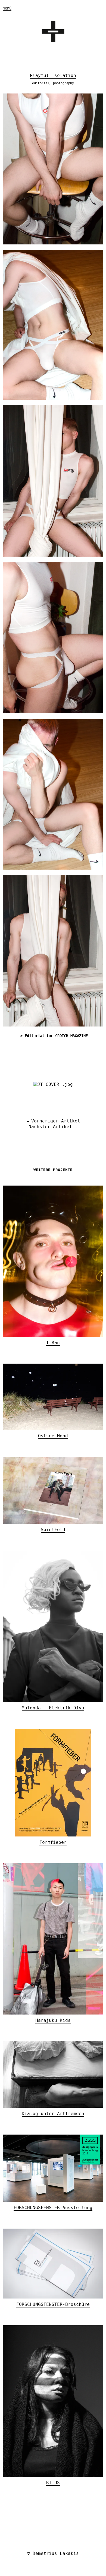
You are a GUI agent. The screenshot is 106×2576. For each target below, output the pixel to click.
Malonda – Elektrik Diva (53, 1708)
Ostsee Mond (53, 1436)
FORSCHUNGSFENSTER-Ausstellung (53, 2208)
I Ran (53, 1343)
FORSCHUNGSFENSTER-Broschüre (53, 2304)
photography (63, 83)
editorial (41, 83)
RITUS (53, 2483)
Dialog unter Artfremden (53, 2114)
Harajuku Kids (53, 2020)
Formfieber (53, 1842)
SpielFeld (53, 1530)
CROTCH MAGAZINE (71, 1036)
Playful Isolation (53, 75)
